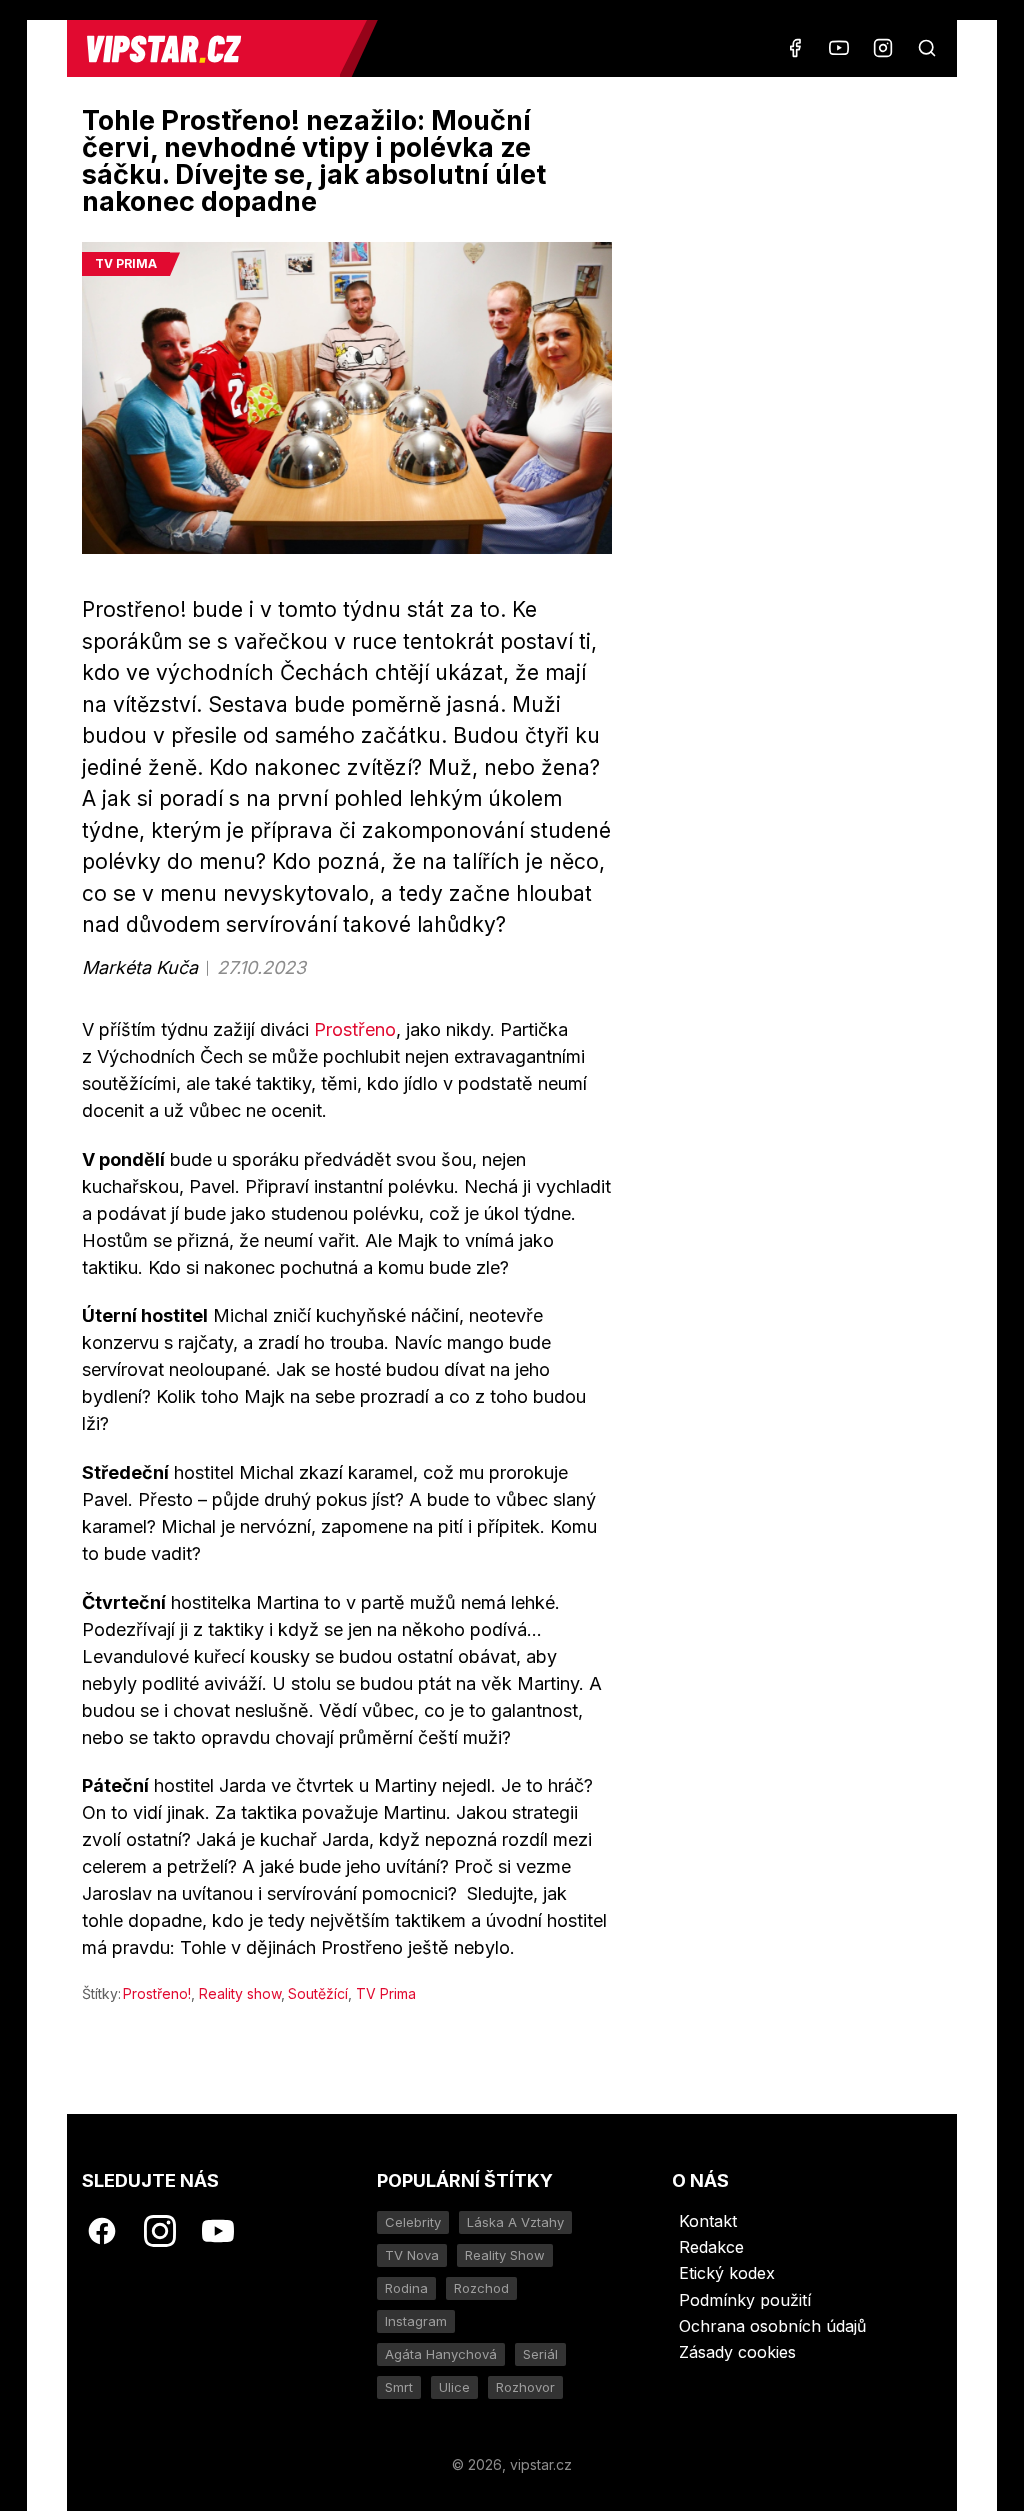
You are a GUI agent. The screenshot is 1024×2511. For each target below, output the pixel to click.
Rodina (406, 2288)
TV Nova (412, 2255)
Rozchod (481, 2288)
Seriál (540, 2354)
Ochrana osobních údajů (772, 2326)
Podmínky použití (745, 2300)
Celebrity (413, 2222)
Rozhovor (525, 2387)
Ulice (454, 2387)
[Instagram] (883, 48)
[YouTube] (839, 48)
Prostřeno (355, 1029)
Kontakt (708, 2221)
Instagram (416, 2321)
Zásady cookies (737, 2352)
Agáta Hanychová (441, 2354)
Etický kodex (727, 2273)
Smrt (399, 2387)
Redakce (711, 2247)
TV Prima (386, 1993)
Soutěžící (318, 1993)
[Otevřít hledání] (927, 48)
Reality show (240, 1993)
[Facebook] (795, 48)
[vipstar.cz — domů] (211, 48)
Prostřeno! (157, 1993)
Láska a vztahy (515, 2222)
